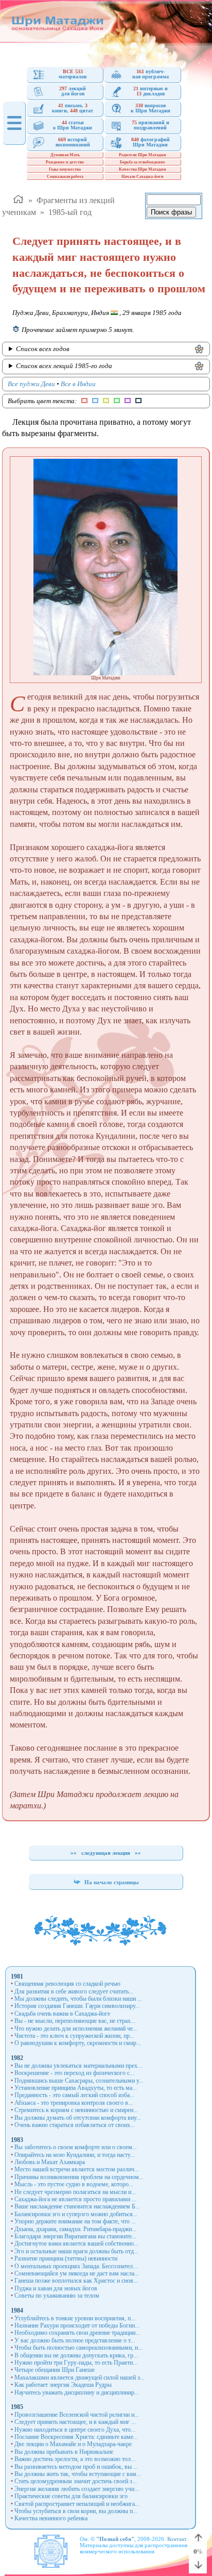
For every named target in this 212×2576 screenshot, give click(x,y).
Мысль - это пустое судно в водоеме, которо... (74, 2184)
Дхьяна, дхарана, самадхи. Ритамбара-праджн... (75, 2229)
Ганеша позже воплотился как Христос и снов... (76, 2281)
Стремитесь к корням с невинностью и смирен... (76, 2110)
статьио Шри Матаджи (73, 125)
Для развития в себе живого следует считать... (74, 1991)
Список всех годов (43, 349)
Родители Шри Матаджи (143, 155)
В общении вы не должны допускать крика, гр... (76, 2355)
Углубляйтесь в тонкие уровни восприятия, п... (75, 2318)
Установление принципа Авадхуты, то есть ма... (76, 2088)
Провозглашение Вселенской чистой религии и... (77, 2415)
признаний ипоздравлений (151, 125)
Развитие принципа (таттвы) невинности (66, 2258)
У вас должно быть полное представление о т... (75, 2340)
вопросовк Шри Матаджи (151, 108)
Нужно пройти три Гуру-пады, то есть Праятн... (76, 2363)
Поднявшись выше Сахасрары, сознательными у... (79, 2081)
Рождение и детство (65, 162)
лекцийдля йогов (73, 91)
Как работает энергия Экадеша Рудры (63, 2385)
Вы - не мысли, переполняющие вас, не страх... (75, 2021)
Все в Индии (78, 384)
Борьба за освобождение (143, 162)
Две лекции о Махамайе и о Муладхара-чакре (73, 2444)
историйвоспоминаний (73, 142)
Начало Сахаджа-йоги (143, 177)
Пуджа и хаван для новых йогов (56, 2288)
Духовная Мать (65, 155)
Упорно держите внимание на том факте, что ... (75, 2221)
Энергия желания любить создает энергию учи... (77, 2489)
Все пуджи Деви (31, 384)
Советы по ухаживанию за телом (57, 2296)
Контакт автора (186, 2539)
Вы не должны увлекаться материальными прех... (78, 2066)
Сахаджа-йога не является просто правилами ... (75, 2199)
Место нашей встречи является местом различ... (77, 2169)
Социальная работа (65, 177)
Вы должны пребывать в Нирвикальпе (64, 2452)
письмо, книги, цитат (73, 108)
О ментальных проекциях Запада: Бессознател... (76, 2266)
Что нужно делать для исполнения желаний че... (76, 2029)
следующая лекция (106, 1853)
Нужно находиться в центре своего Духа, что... (75, 2430)
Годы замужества (65, 169)
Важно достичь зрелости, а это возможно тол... (75, 2459)
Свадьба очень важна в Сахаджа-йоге (62, 2014)
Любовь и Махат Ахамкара (50, 2162)
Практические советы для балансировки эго (71, 2496)
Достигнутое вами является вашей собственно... (76, 2243)
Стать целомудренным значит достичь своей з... (76, 2481)
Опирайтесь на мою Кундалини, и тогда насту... (75, 2155)
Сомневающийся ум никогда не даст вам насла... (77, 2273)
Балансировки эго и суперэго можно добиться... (76, 2214)
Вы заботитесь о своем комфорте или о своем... (76, 2147)
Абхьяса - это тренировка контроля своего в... (74, 2103)
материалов (73, 74)
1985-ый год (70, 212)
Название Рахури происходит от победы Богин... (77, 2325)
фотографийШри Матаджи (151, 142)
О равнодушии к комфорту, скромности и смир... (78, 2043)
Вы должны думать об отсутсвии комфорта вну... (78, 2118)
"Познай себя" (115, 2539)
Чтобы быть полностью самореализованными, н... (78, 2348)
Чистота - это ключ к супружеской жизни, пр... (74, 2036)
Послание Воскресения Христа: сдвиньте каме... (76, 2437)
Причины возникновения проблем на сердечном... (79, 2177)
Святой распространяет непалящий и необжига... (77, 2504)
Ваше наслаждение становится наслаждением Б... (77, 2206)
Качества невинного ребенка (51, 2518)
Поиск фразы (171, 212)
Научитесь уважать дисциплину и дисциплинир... (77, 2392)
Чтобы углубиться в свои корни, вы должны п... (76, 2511)
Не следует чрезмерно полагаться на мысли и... (75, 2192)
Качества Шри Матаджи (143, 169)
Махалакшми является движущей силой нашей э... (79, 2378)
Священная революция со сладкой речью (67, 1984)
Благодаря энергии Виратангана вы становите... (75, 2236)
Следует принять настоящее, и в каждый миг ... (75, 2422)
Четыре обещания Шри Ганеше (55, 2370)
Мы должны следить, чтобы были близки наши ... (78, 1999)
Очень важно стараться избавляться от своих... (75, 2125)
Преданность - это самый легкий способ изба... (74, 2095)
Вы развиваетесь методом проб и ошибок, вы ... (76, 2467)
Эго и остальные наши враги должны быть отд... (76, 2251)
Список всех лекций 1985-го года (64, 366)
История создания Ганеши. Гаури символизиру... (77, 2006)
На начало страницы (111, 1882)
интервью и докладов (151, 91)
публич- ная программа (151, 74)
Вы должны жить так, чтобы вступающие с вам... (78, 2474)
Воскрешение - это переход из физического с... (74, 2073)
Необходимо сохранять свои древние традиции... (77, 2333)
